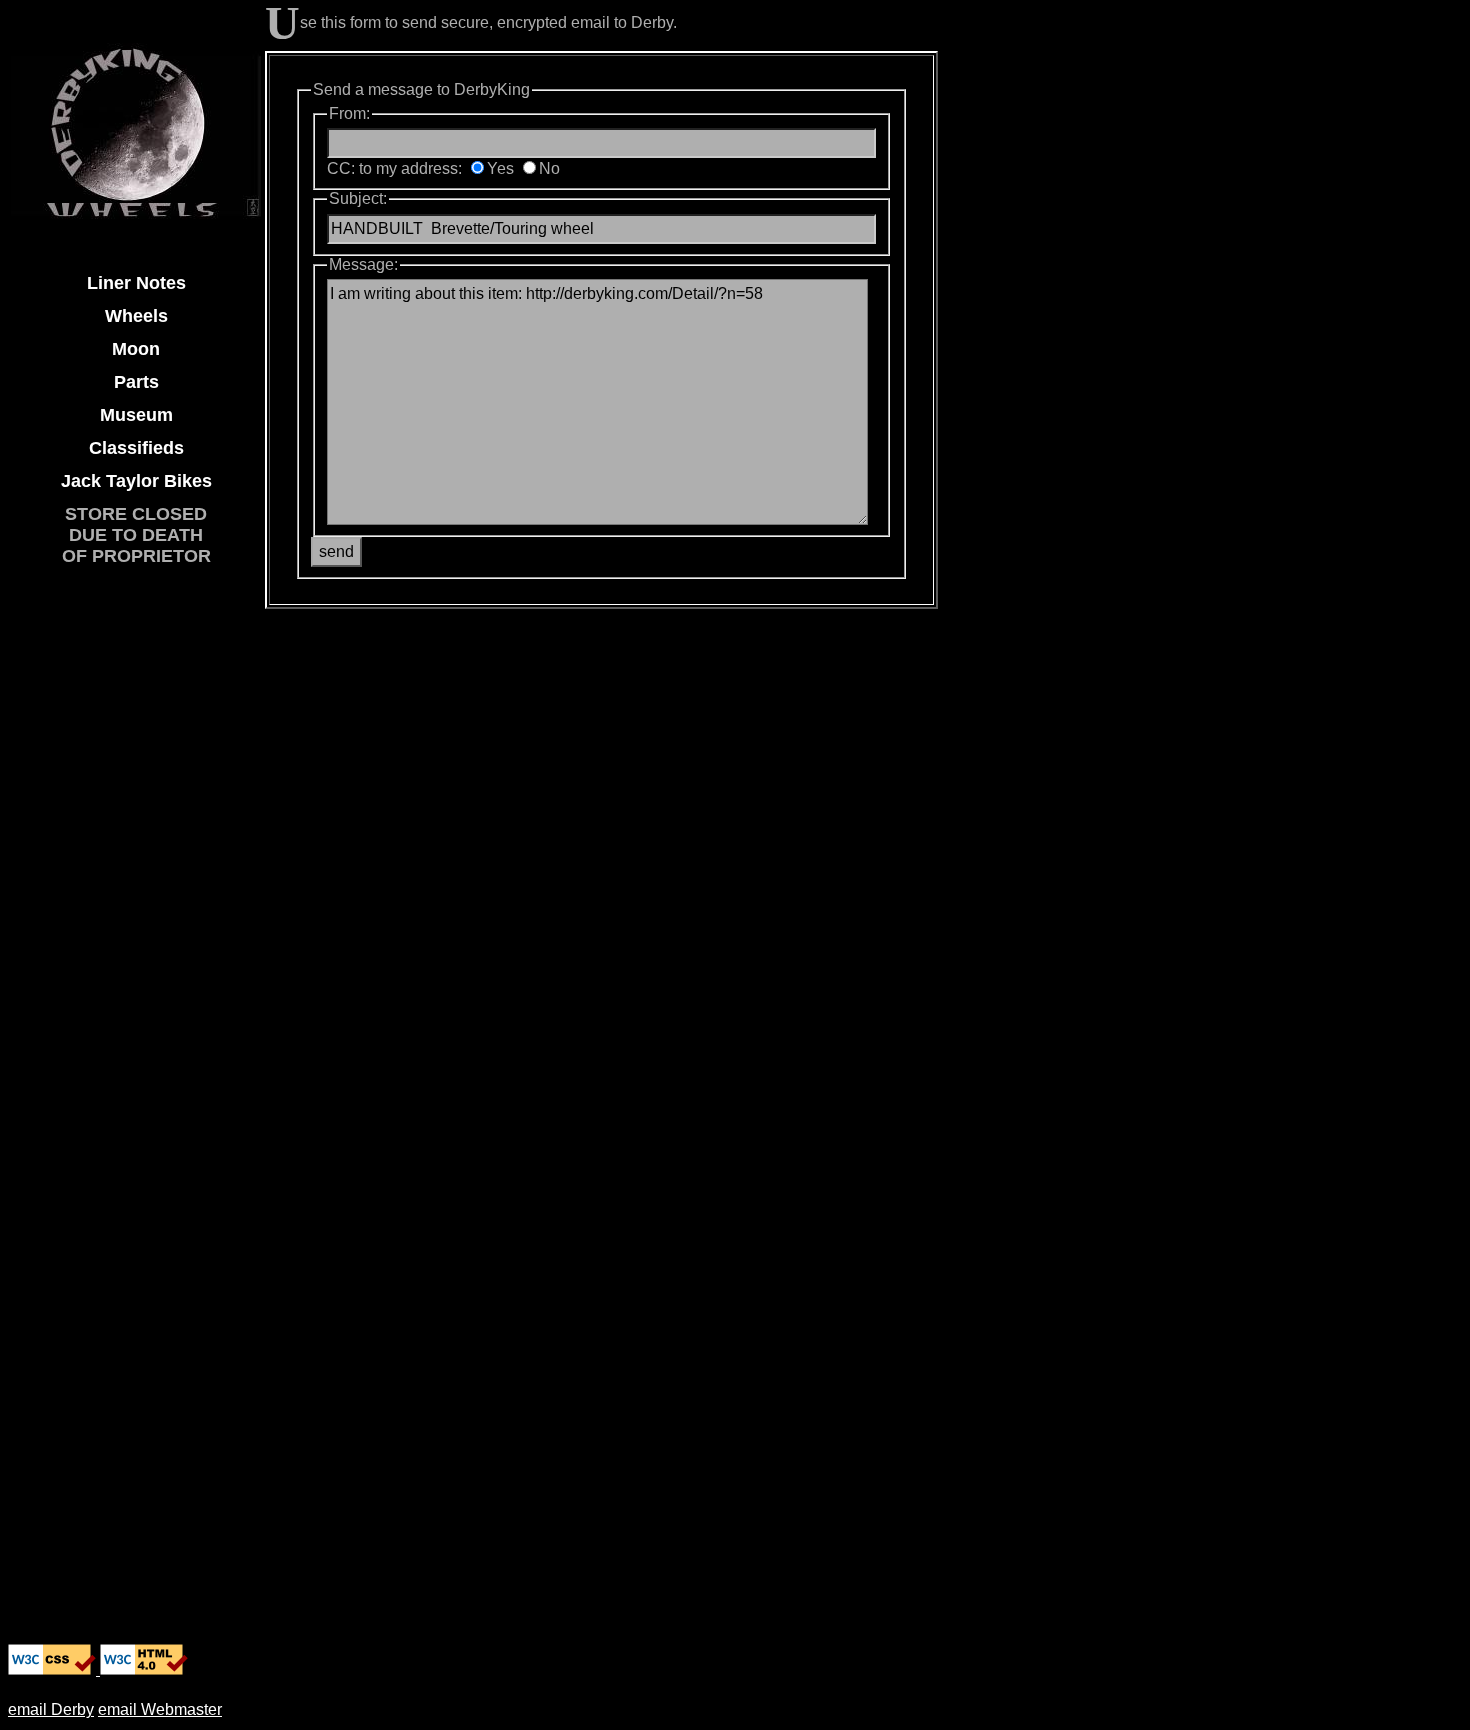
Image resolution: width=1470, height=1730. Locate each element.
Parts (136, 382)
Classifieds (136, 448)
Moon (136, 349)
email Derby (51, 1709)
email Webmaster (160, 1709)
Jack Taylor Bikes (136, 481)
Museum (136, 415)
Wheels (136, 316)
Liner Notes (136, 283)
